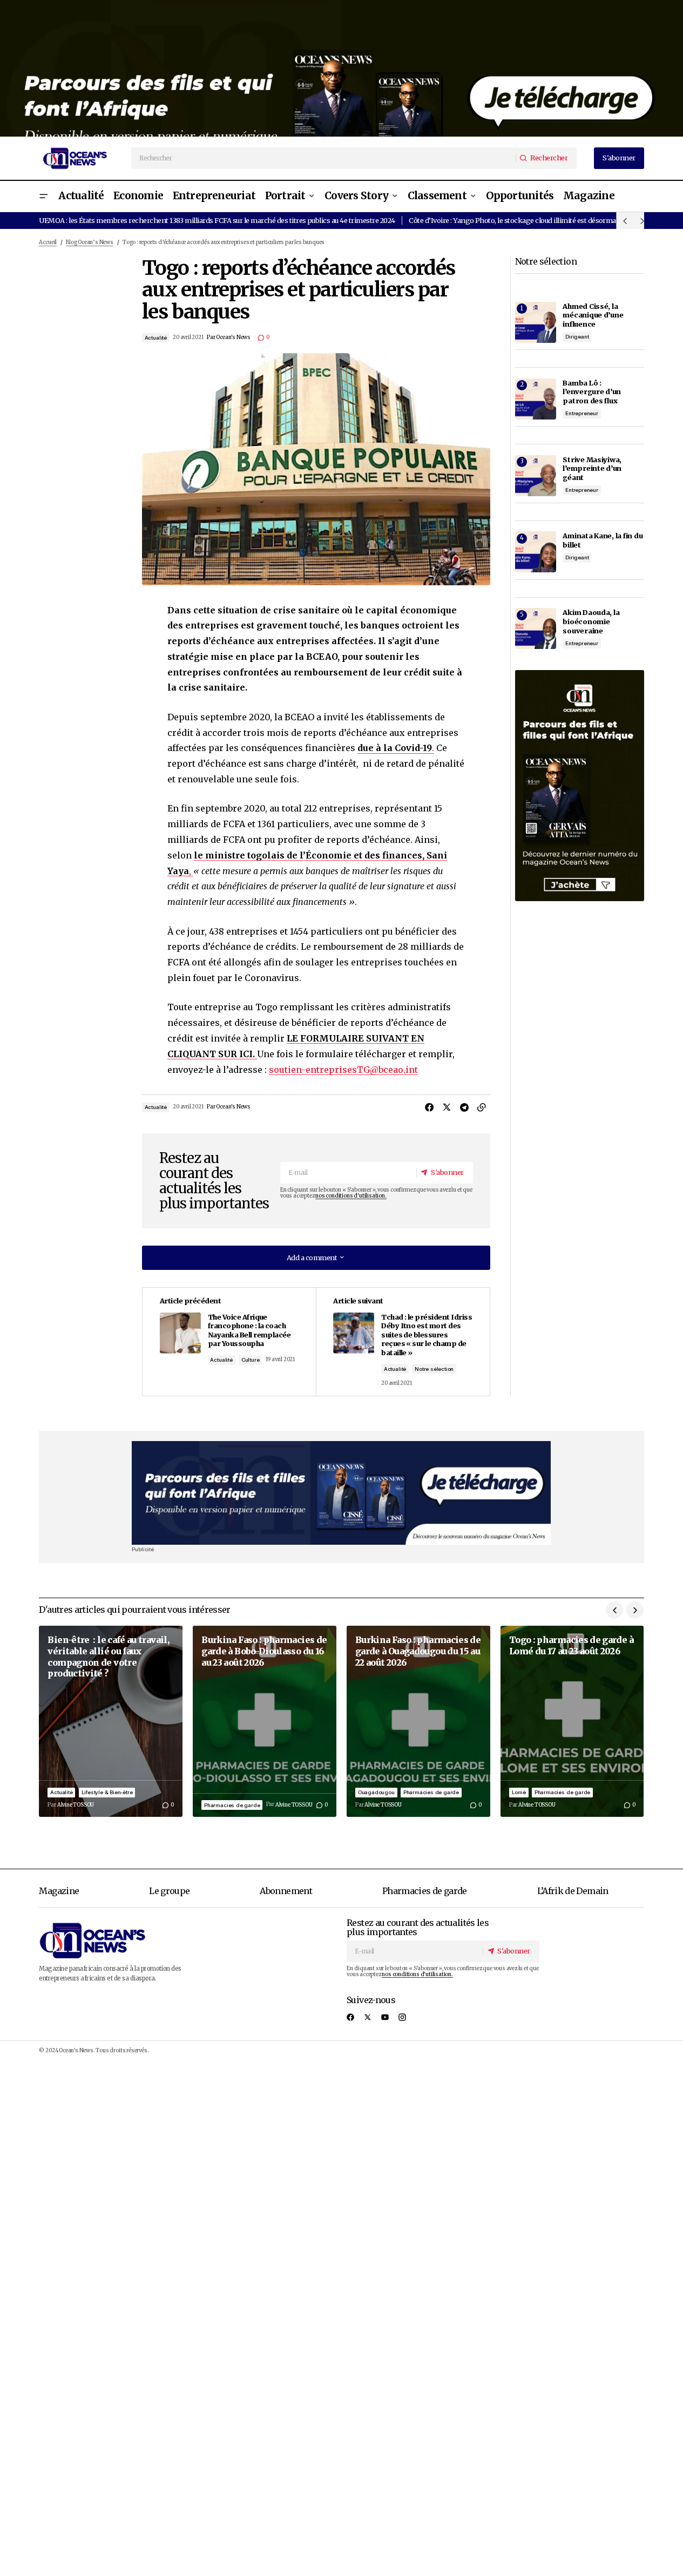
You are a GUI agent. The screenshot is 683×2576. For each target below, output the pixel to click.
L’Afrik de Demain (573, 1891)
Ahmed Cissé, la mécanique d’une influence (593, 315)
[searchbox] (324, 158)
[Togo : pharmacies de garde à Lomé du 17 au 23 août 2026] (572, 1721)
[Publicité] (341, 68)
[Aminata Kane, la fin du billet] (536, 552)
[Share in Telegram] (464, 1107)
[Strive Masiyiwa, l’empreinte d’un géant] (536, 476)
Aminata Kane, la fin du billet (603, 540)
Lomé (519, 1792)
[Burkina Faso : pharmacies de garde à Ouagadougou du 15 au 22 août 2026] (418, 1721)
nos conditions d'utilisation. (351, 1196)
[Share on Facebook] (430, 1107)
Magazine (59, 1891)
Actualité (156, 338)
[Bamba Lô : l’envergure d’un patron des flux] (536, 399)
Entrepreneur (582, 413)
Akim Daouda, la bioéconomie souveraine (591, 621)
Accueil (48, 242)
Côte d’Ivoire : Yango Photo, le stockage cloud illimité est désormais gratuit (526, 220)
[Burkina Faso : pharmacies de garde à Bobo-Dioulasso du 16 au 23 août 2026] (265, 1721)
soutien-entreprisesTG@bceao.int (343, 1070)
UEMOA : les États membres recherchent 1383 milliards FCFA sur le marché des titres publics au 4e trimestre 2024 (217, 220)
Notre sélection (434, 1369)
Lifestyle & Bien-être (107, 1792)
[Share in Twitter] (447, 1107)
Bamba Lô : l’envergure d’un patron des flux (592, 392)
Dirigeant (577, 337)
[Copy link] (482, 1107)
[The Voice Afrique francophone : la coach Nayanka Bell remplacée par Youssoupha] (229, 1342)
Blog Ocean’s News (90, 242)
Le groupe (169, 1891)
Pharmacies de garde (232, 1805)
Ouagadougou (376, 1792)
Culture (251, 1360)
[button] (43, 196)
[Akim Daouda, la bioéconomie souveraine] (536, 628)
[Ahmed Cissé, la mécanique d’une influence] (536, 322)
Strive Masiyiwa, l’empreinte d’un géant (592, 468)
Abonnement (286, 1891)
